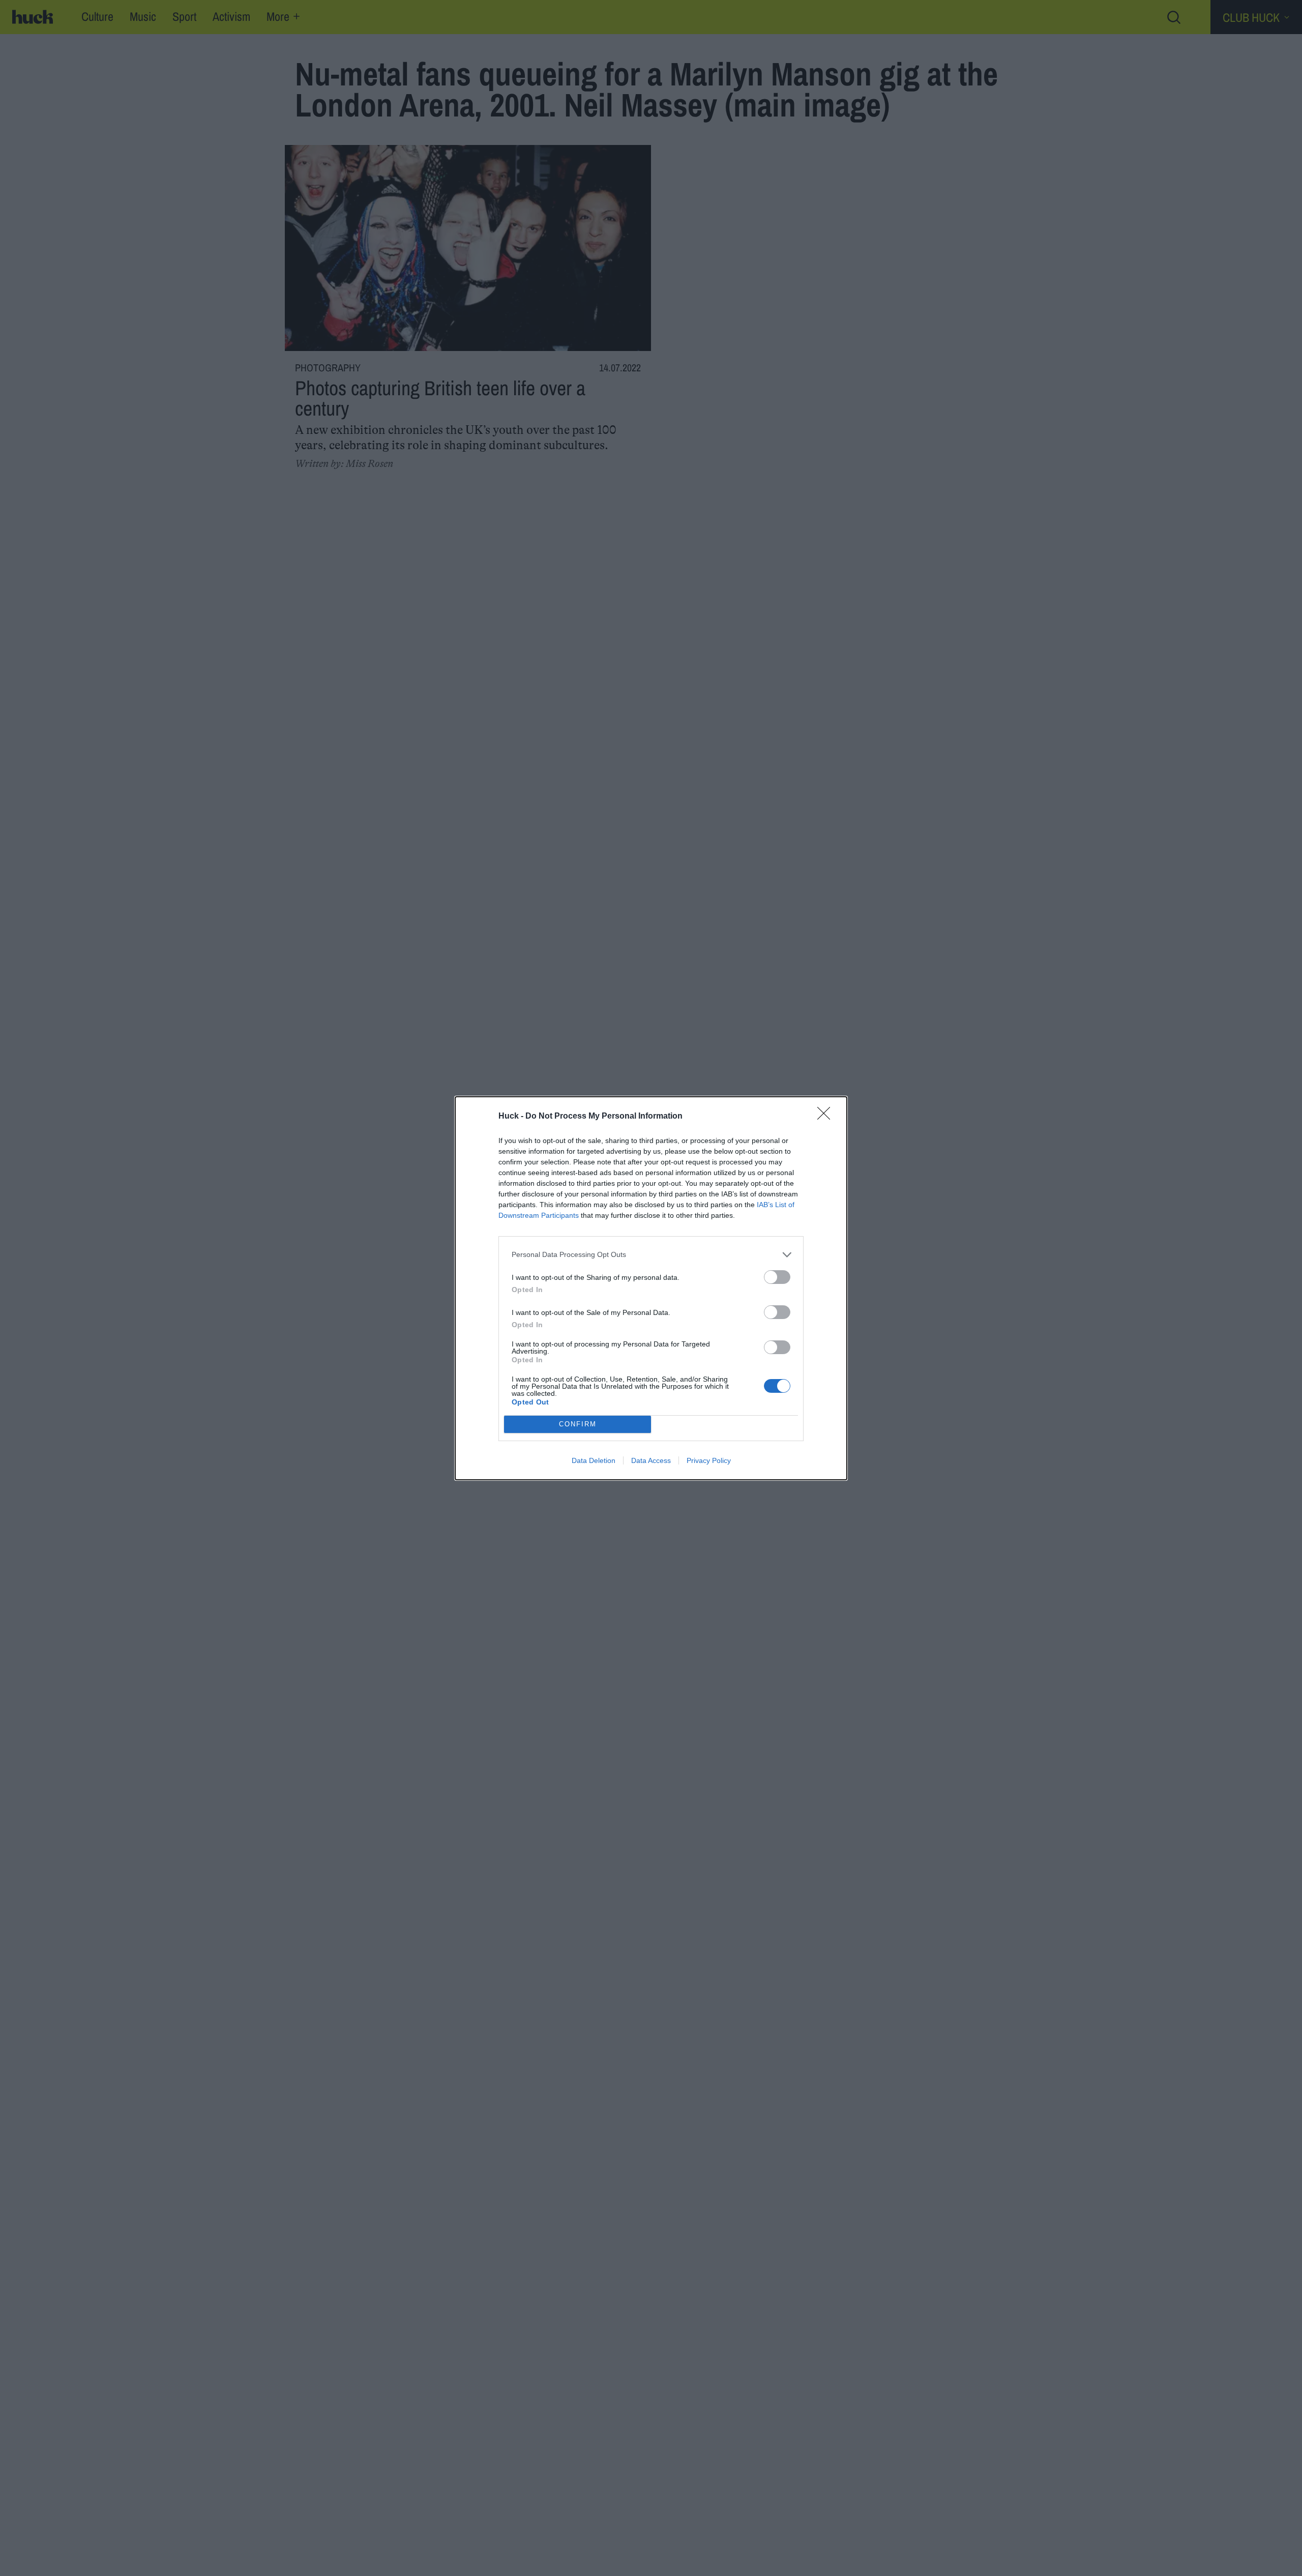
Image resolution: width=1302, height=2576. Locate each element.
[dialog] (651, 1288)
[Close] (827, 1117)
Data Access (651, 1460)
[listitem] (651, 1255)
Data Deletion (594, 1460)
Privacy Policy (709, 1460)
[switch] (777, 1277)
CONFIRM (578, 1424)
